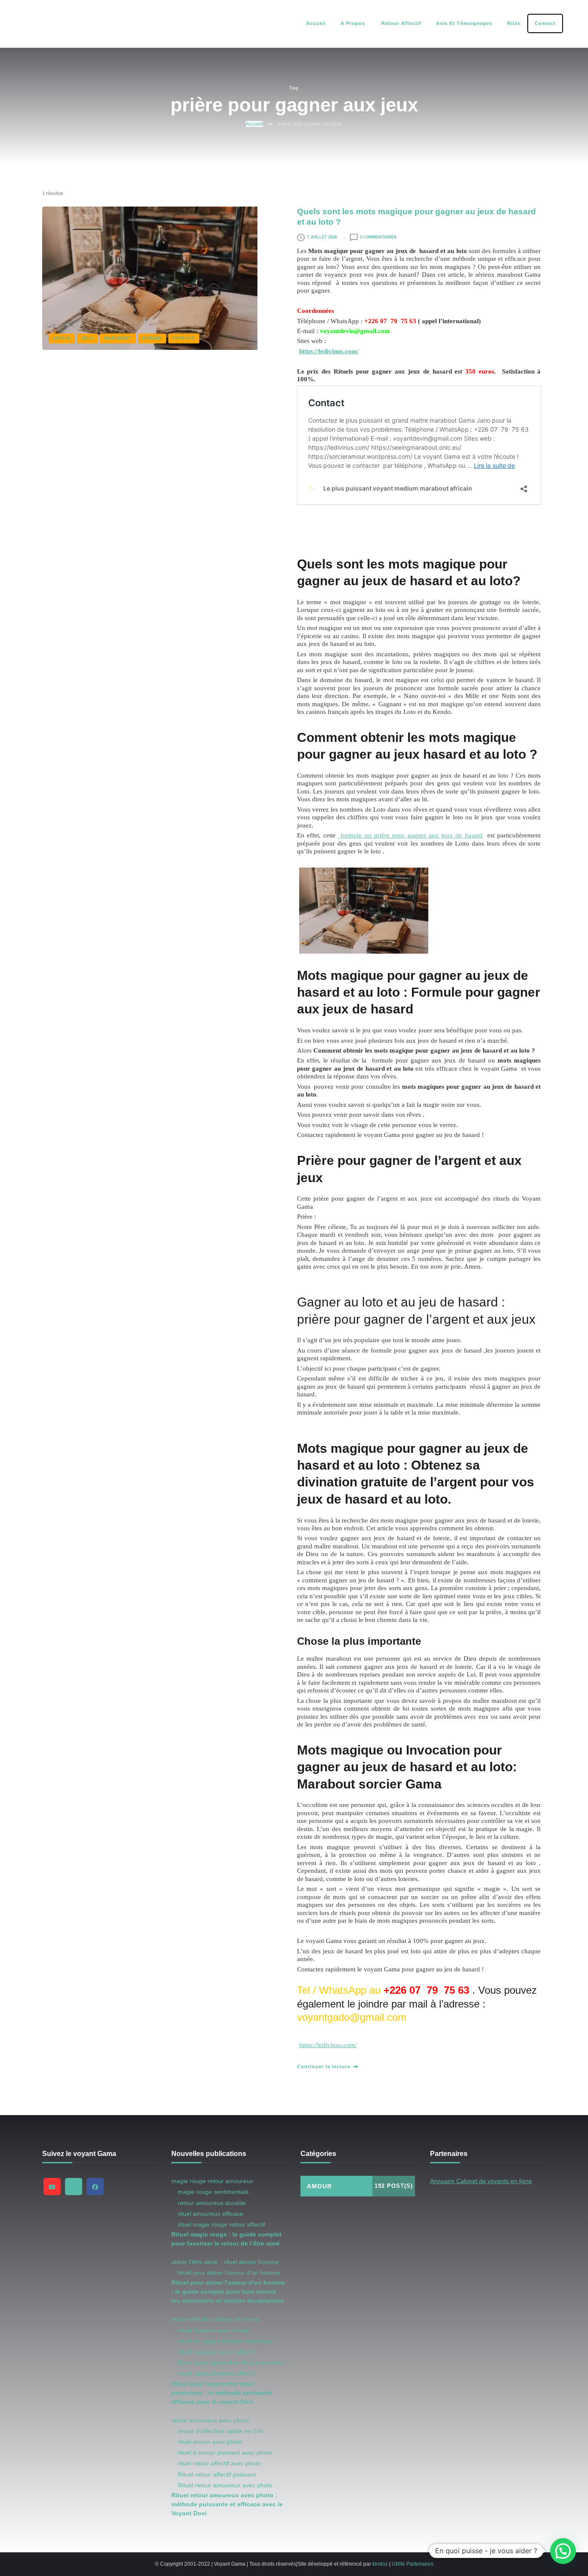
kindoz (380, 2564)
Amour (62, 338)
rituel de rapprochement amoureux (225, 2341)
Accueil (316, 23)
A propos (353, 23)
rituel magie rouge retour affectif (221, 2224)
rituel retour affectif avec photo (219, 2463)
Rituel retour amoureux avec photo (225, 2485)
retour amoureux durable (212, 2203)
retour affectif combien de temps (215, 2319)
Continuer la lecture (324, 2066)
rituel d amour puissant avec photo (225, 2452)
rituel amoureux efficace (210, 2214)
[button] (563, 2551)
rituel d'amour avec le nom (214, 2330)
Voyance (184, 338)
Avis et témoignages (464, 23)
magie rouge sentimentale (213, 2192)
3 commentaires (378, 237)
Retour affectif (401, 23)
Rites (514, 23)
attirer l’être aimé (194, 2262)
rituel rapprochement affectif (216, 2373)
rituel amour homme (251, 2262)
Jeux (87, 338)
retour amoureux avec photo (210, 2420)
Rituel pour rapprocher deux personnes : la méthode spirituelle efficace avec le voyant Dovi (222, 2393)
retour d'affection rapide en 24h (221, 2431)
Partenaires (420, 2564)
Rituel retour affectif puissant (217, 2474)
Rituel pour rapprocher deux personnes (231, 2363)
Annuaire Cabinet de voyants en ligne (481, 2181)
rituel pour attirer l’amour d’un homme (229, 2273)
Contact (545, 23)
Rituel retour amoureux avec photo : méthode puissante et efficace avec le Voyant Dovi (227, 2504)
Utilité (398, 2564)
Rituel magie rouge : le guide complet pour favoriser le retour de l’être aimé (226, 2239)
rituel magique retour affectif (216, 2352)
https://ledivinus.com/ (329, 351)
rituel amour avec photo (210, 2442)
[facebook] (95, 2187)
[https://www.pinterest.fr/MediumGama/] (74, 2187)
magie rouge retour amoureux (212, 2181)
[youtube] (52, 2187)
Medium (152, 338)
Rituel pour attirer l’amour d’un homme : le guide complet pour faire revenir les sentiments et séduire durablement (228, 2292)
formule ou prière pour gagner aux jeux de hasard (410, 835)
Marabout (118, 338)
